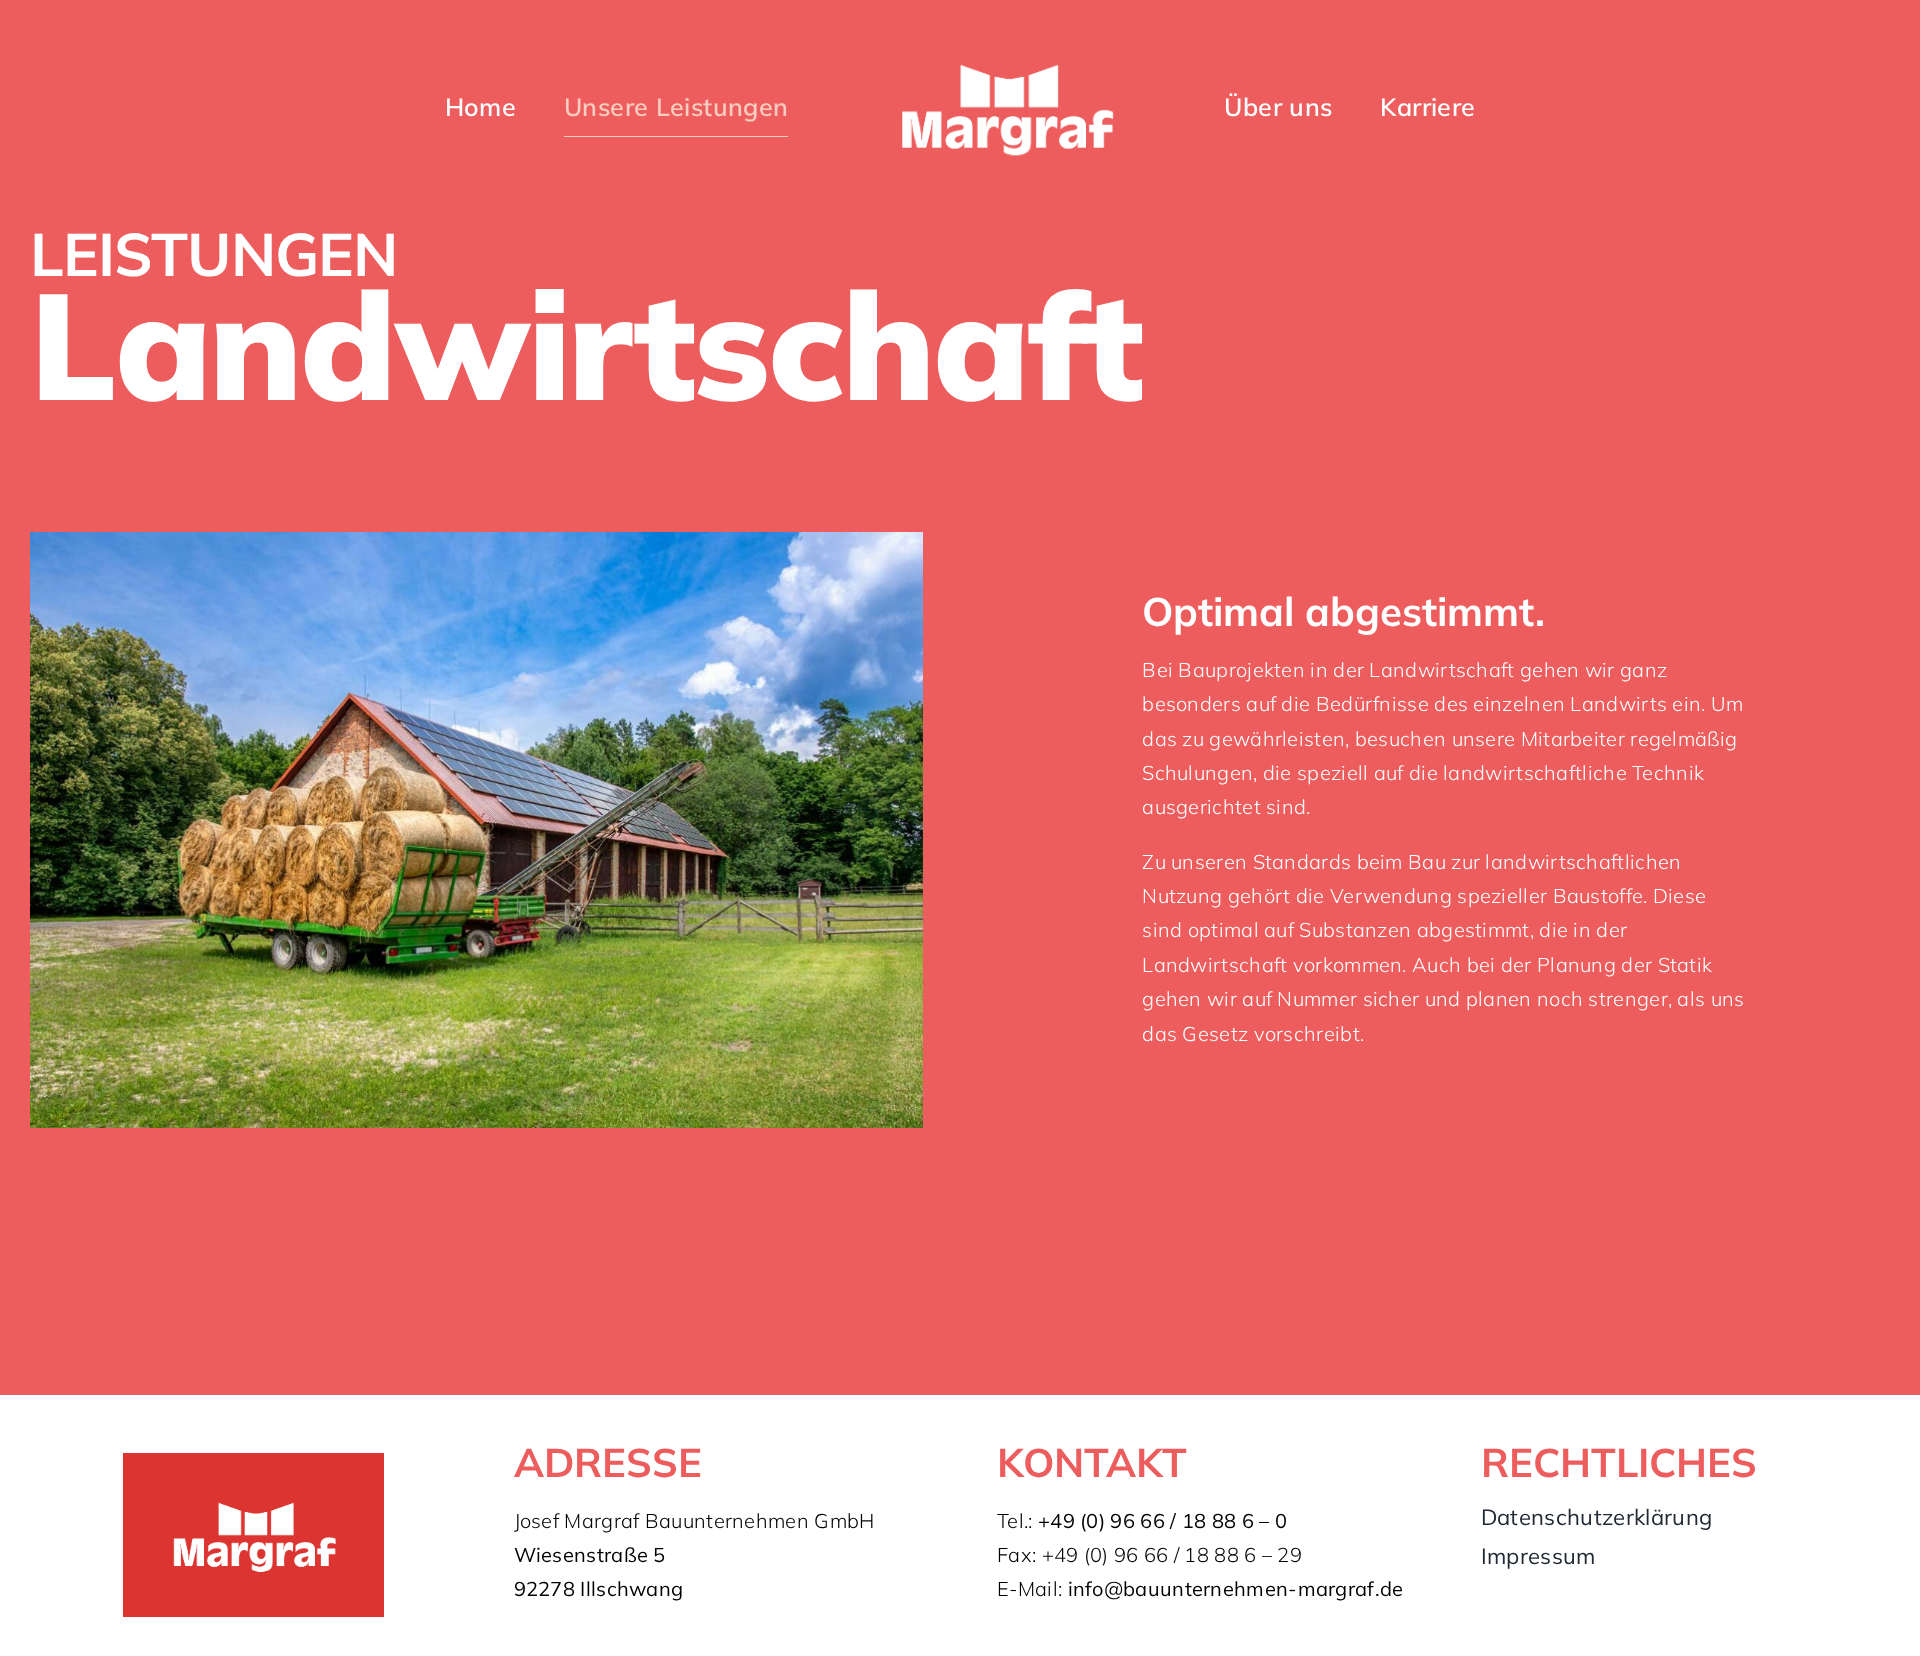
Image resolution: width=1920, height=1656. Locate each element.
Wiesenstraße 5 (590, 1554)
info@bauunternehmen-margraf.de (1236, 1588)
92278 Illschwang (599, 1588)
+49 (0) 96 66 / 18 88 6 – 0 (1162, 1520)
